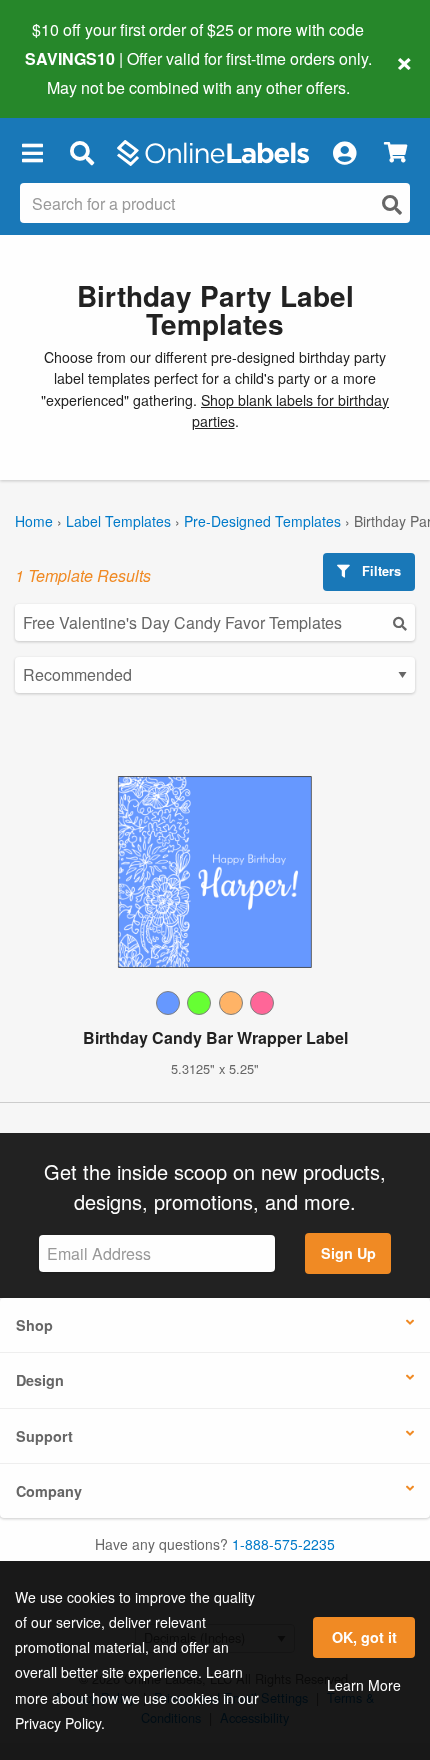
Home (34, 521)
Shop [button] (34, 1325)
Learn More (364, 1685)
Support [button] (44, 1436)
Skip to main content (72, 72)
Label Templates (118, 521)
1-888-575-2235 (283, 1544)
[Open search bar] (81, 153)
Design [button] (40, 1380)
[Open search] (392, 204)
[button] (32, 153)
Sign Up (348, 1253)
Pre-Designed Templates (262, 521)
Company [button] (49, 1491)
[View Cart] (395, 152)
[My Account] (344, 153)
